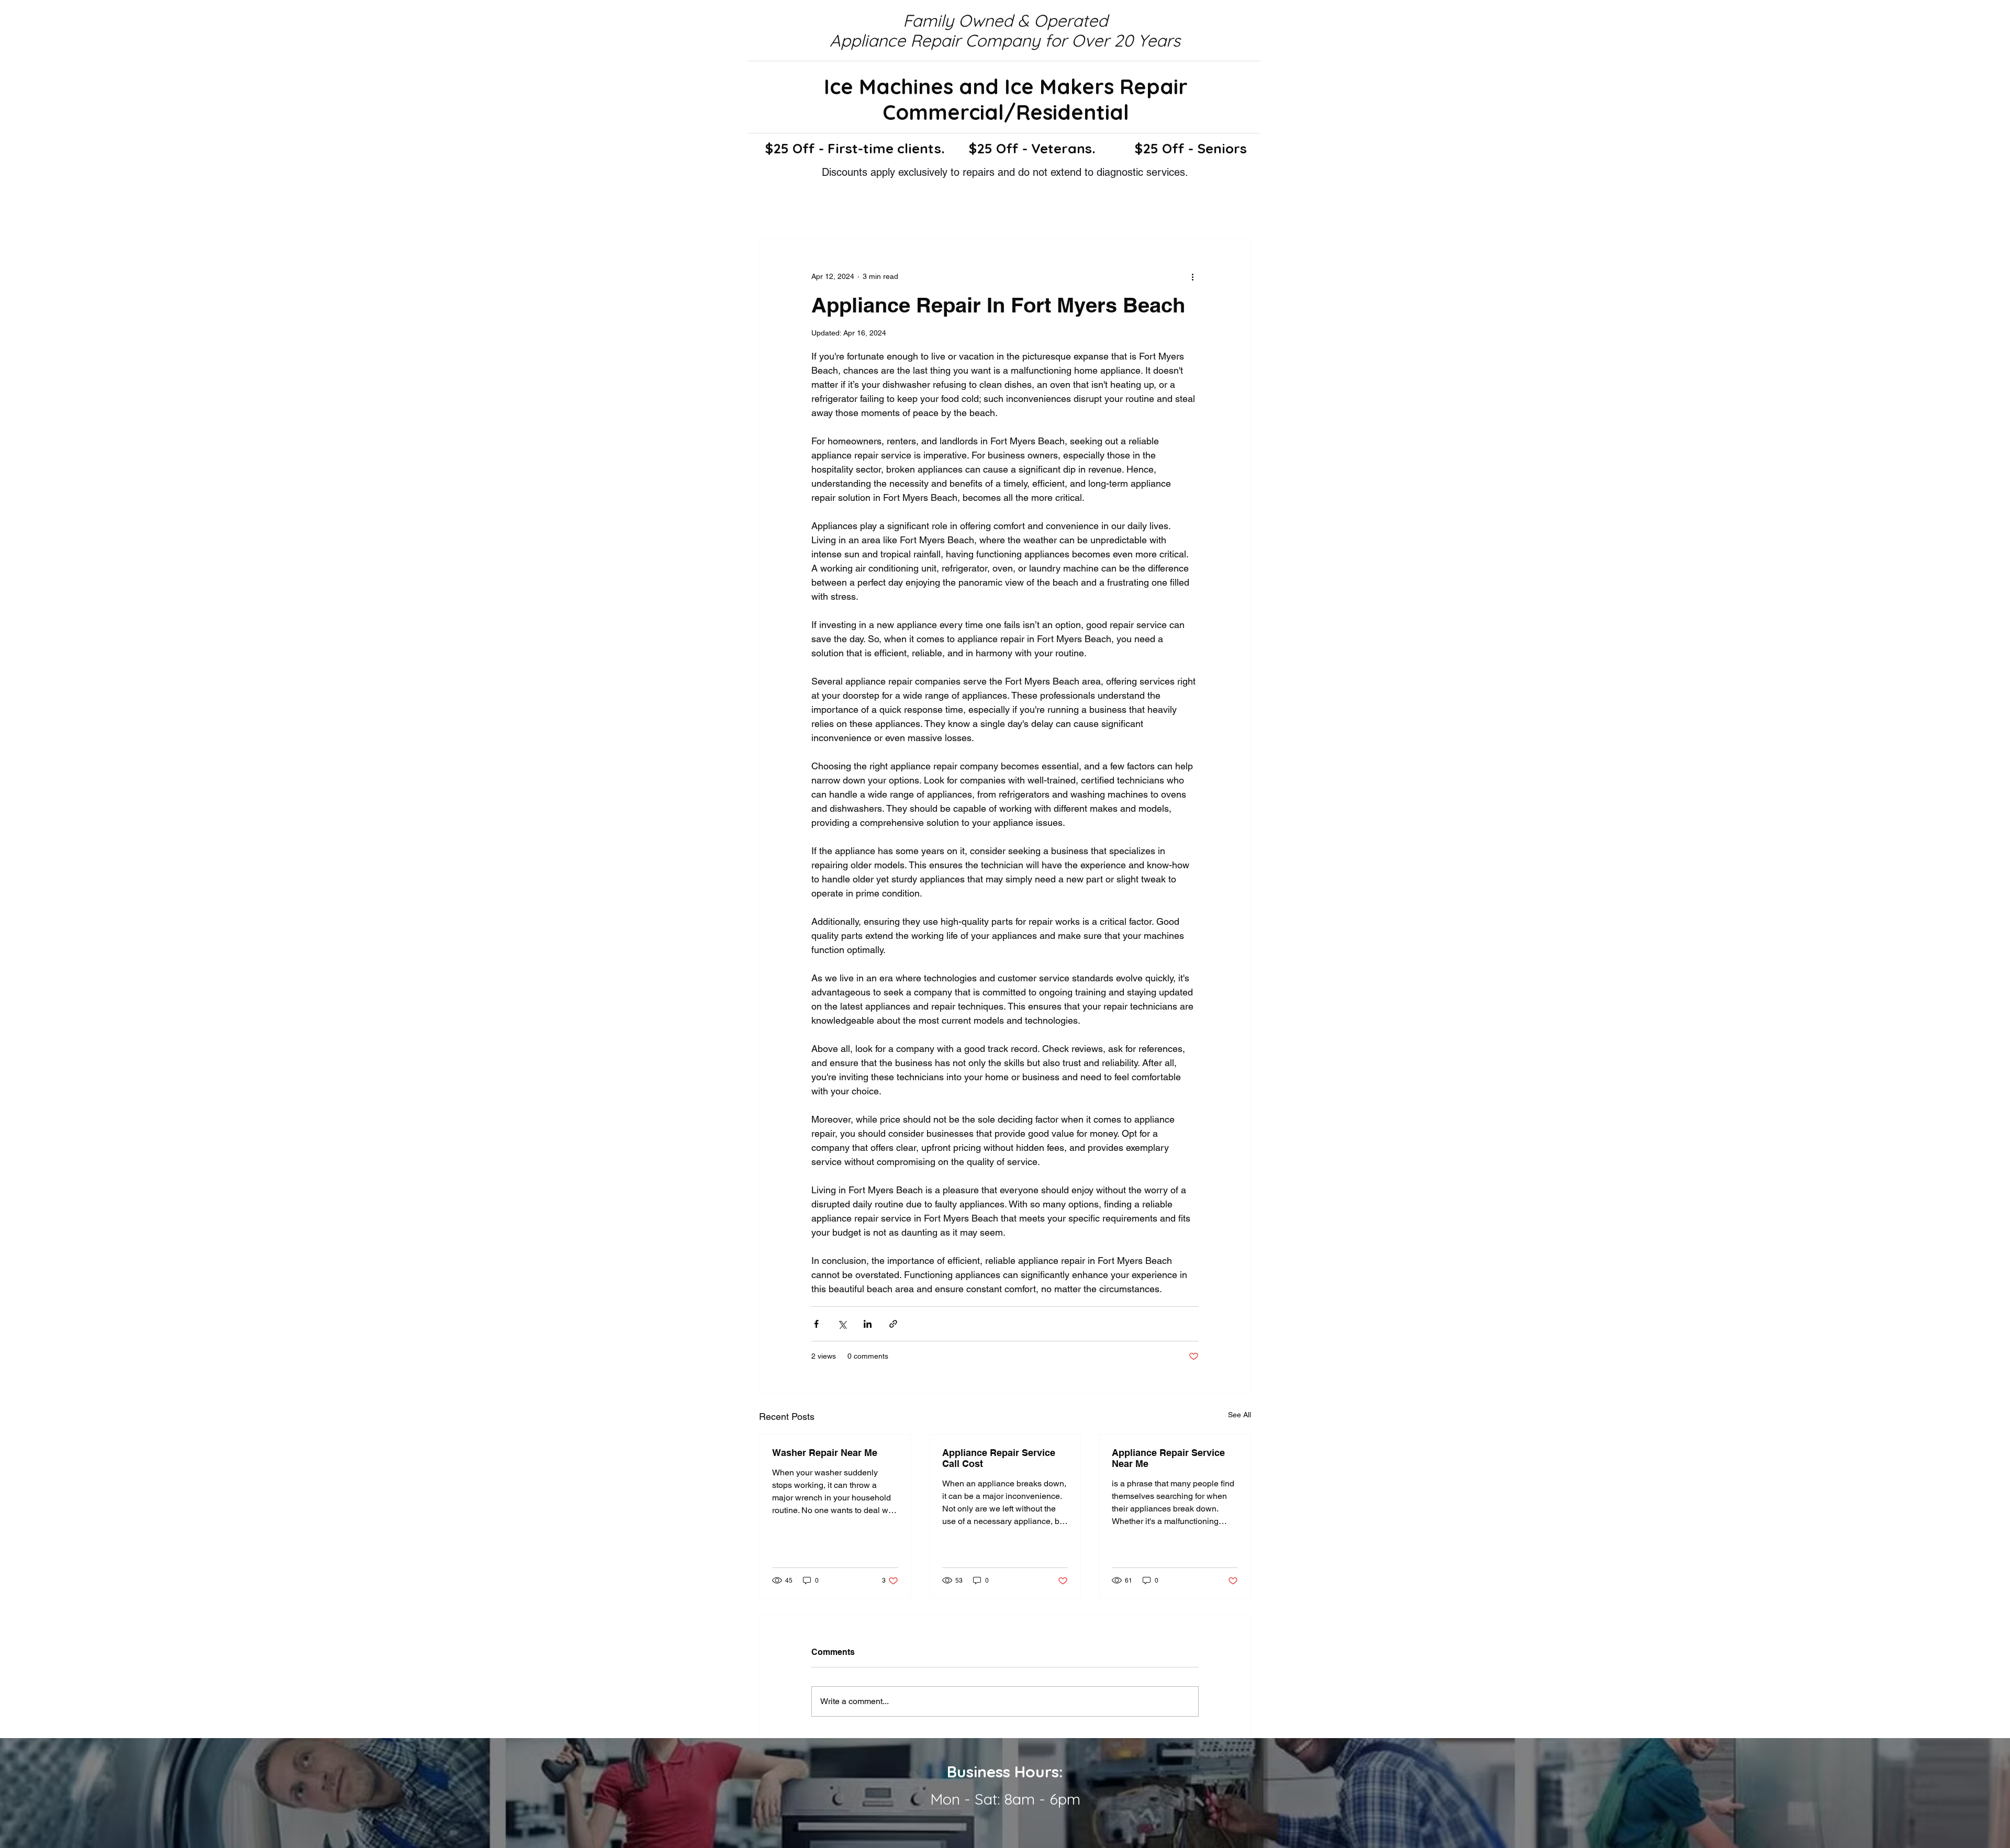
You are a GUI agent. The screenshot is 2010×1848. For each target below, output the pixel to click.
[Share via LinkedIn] (868, 1324)
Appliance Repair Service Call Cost (999, 1458)
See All (1239, 1415)
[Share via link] (893, 1324)
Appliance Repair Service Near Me (1168, 1458)
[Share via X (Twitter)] (842, 1324)
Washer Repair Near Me (825, 1453)
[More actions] (1192, 276)
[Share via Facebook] (816, 1324)
